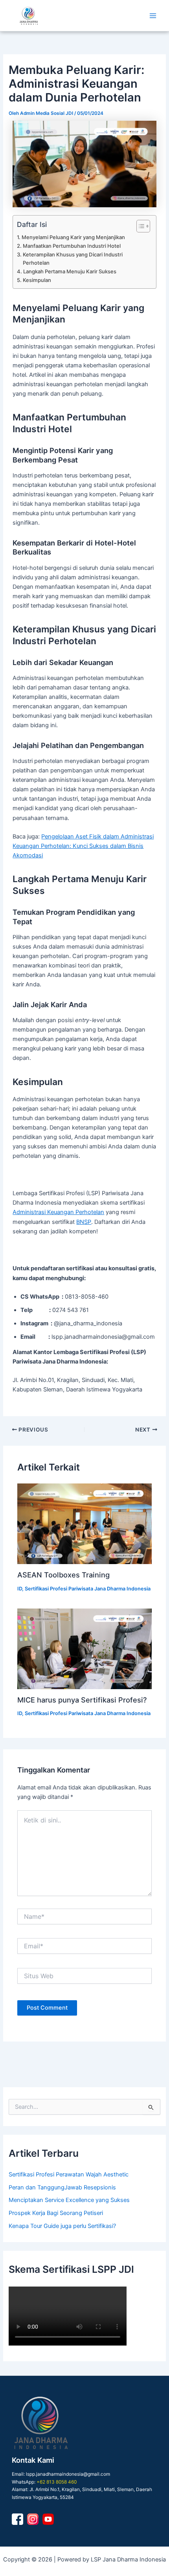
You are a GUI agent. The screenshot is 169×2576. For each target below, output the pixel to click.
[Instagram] (33, 2519)
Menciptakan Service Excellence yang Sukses (69, 2200)
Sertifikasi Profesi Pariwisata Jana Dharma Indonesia (88, 1589)
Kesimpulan (37, 280)
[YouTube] (48, 2519)
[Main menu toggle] (153, 16)
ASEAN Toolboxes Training (63, 1575)
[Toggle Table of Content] (139, 226)
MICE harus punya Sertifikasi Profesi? (82, 1700)
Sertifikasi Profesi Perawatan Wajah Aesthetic (69, 2174)
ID (20, 1589)
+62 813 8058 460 (57, 2482)
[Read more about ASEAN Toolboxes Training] (84, 1524)
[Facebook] (17, 2519)
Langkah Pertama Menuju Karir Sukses (70, 271)
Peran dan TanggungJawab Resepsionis (62, 2187)
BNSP (84, 1222)
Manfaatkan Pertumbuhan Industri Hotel (72, 246)
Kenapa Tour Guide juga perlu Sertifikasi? (62, 2226)
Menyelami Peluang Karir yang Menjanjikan (73, 237)
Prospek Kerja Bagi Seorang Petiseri (56, 2213)
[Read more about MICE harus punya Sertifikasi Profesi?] (84, 1649)
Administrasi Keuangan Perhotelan (58, 1212)
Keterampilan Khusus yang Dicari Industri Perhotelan (73, 259)
